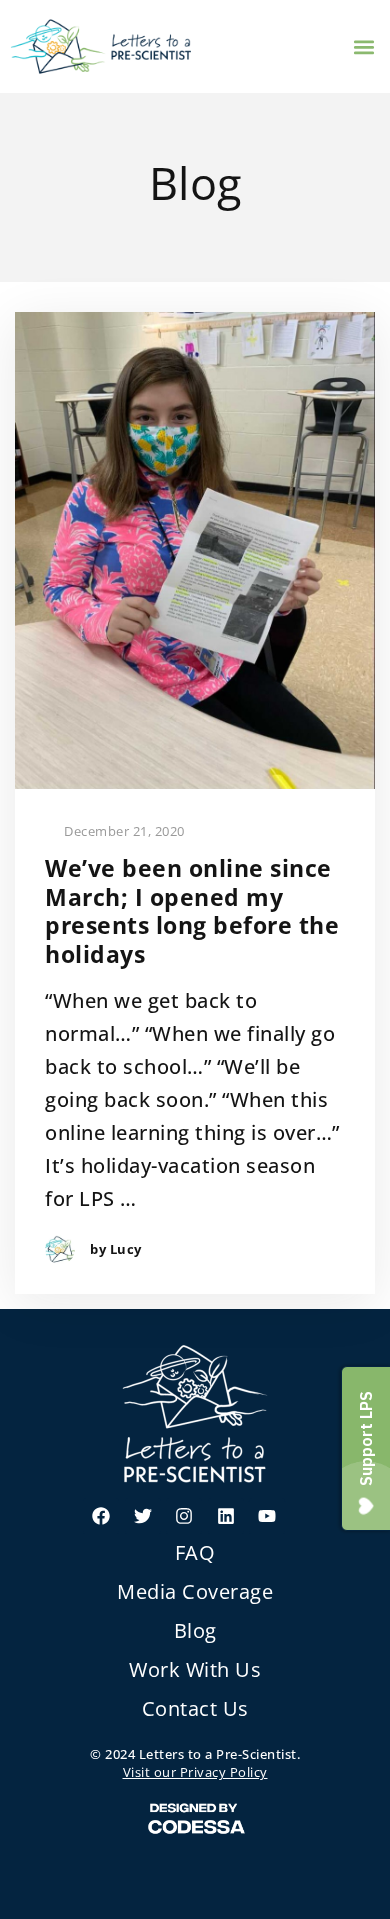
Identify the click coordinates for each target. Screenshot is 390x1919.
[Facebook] (101, 1516)
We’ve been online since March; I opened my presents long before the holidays (192, 911)
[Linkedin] (226, 1516)
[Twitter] (143, 1516)
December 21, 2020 (123, 831)
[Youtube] (267, 1516)
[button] (363, 46)
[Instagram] (184, 1516)
